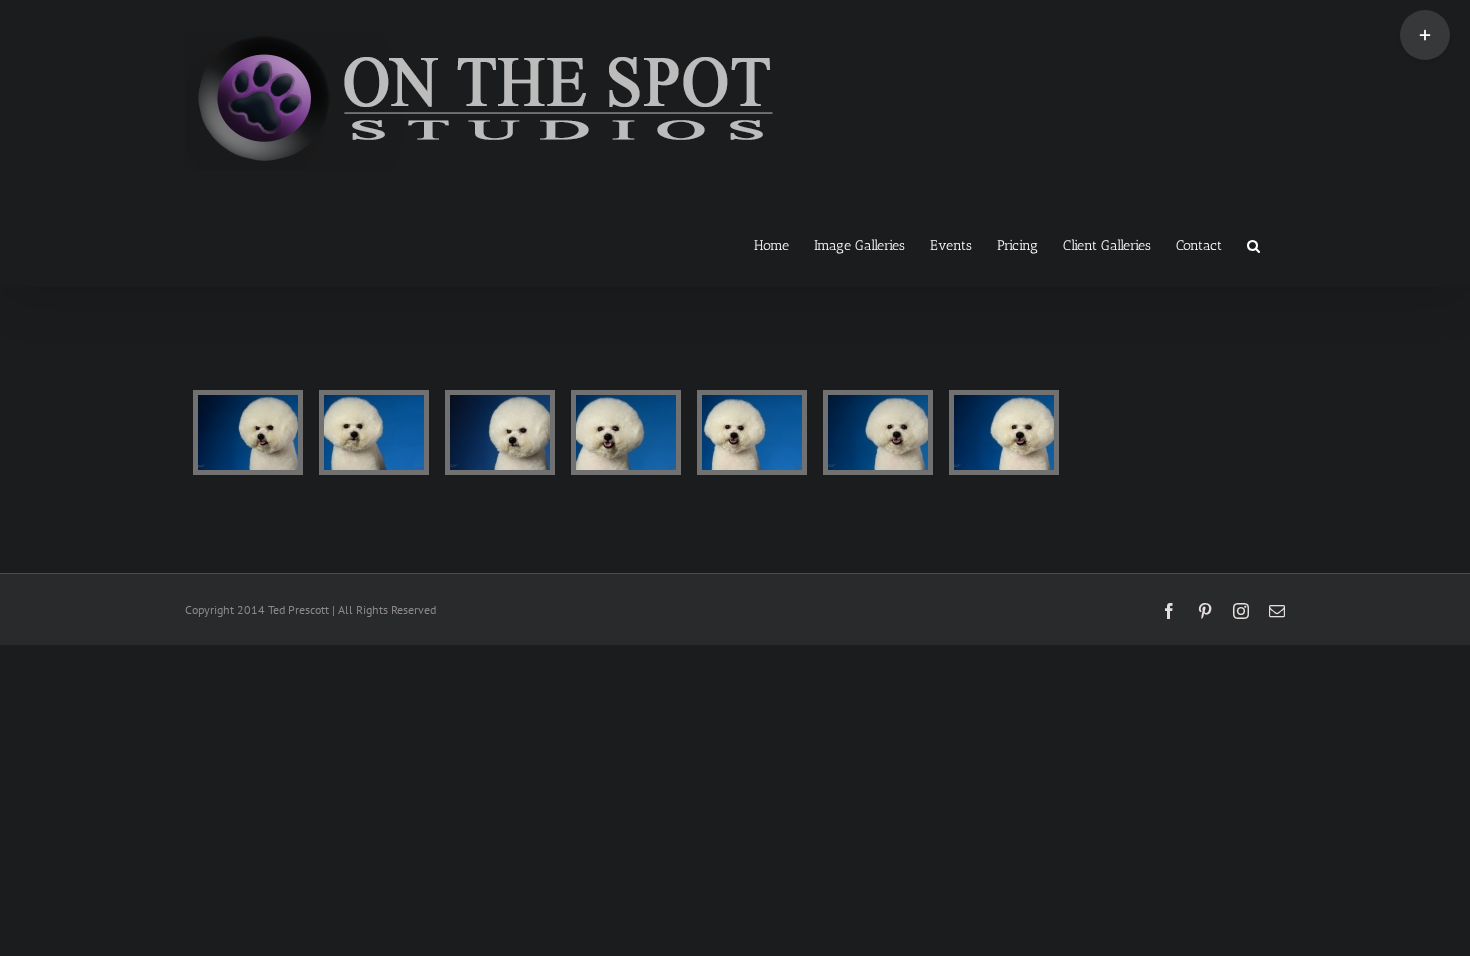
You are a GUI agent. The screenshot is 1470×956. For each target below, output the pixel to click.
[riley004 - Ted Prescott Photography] (626, 432)
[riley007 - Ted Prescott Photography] (1004, 432)
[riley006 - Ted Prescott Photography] (878, 432)
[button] (1253, 244)
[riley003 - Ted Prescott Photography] (500, 432)
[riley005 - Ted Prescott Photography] (752, 432)
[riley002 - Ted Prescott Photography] (374, 432)
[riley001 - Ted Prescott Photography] (248, 432)
